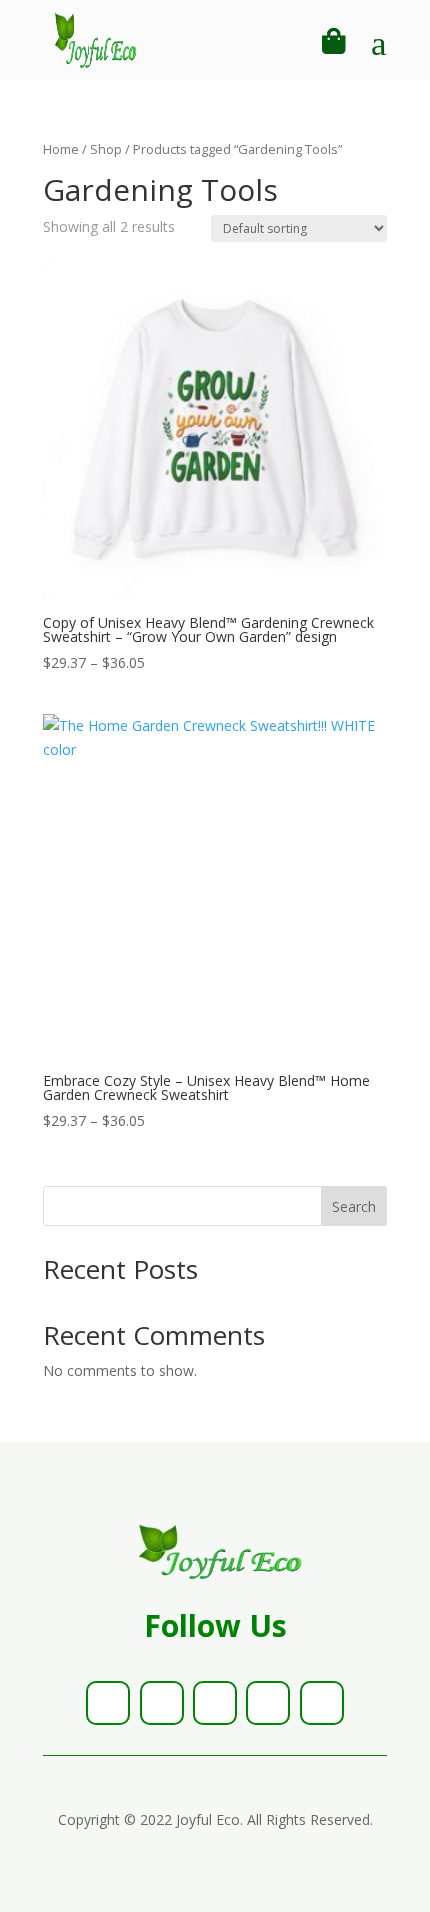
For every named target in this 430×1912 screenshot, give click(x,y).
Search (354, 1206)
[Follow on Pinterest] (268, 1703)
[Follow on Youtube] (322, 1703)
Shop (106, 149)
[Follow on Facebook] (108, 1703)
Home (61, 149)
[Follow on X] (162, 1703)
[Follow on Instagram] (215, 1703)
